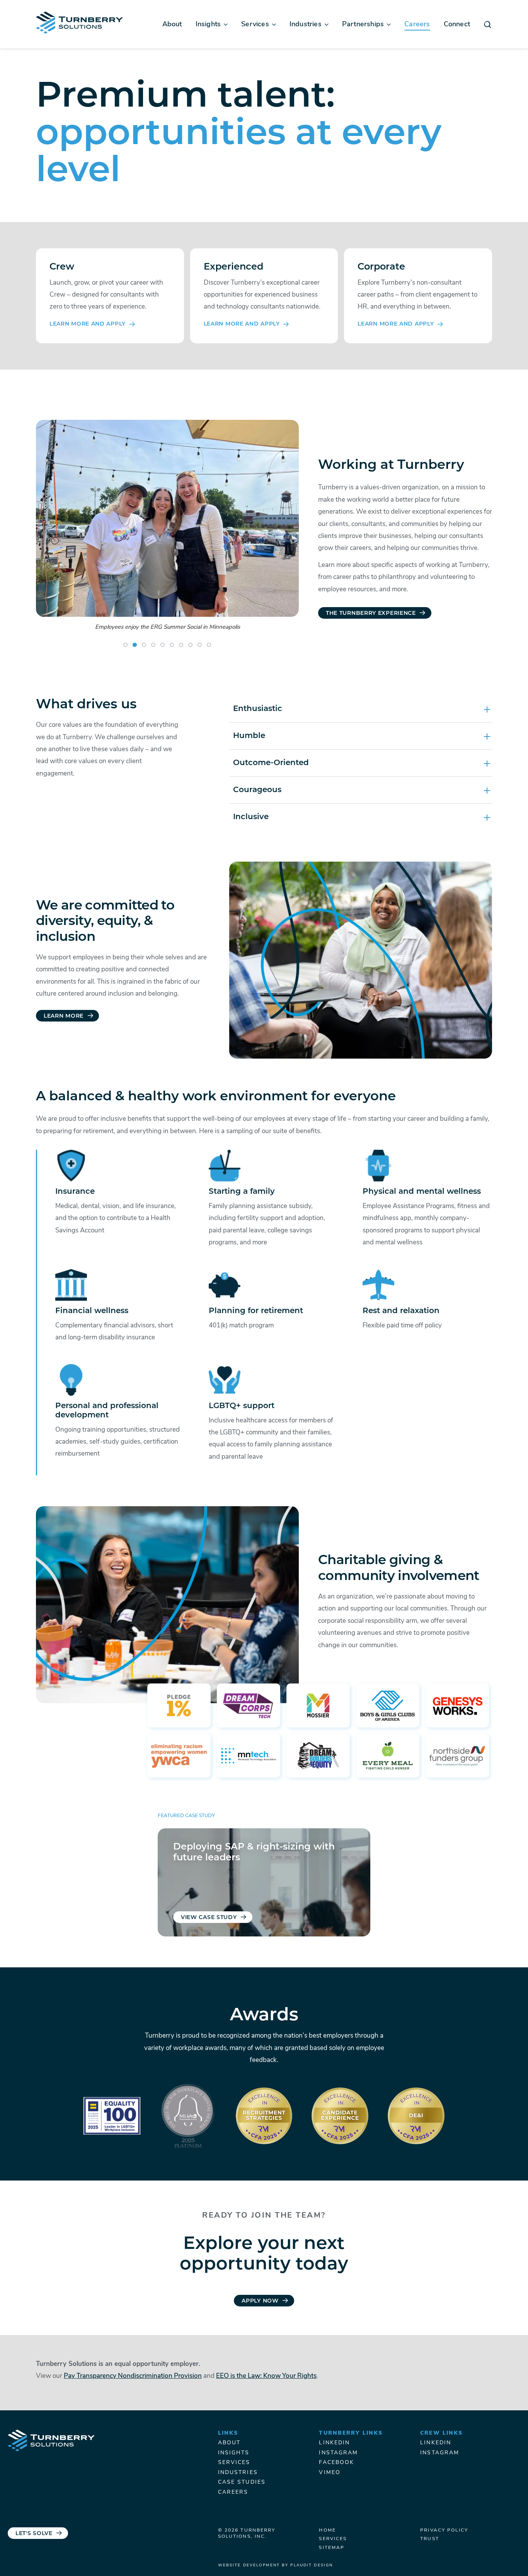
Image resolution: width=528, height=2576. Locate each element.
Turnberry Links (351, 2433)
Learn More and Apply (88, 324)
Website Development (249, 2565)
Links (228, 2433)
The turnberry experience (371, 613)
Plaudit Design (312, 2565)
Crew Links (441, 2433)
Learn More (64, 1016)
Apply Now (260, 2301)
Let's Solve (34, 2534)
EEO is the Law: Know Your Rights (266, 2376)
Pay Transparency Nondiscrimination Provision (133, 2376)
